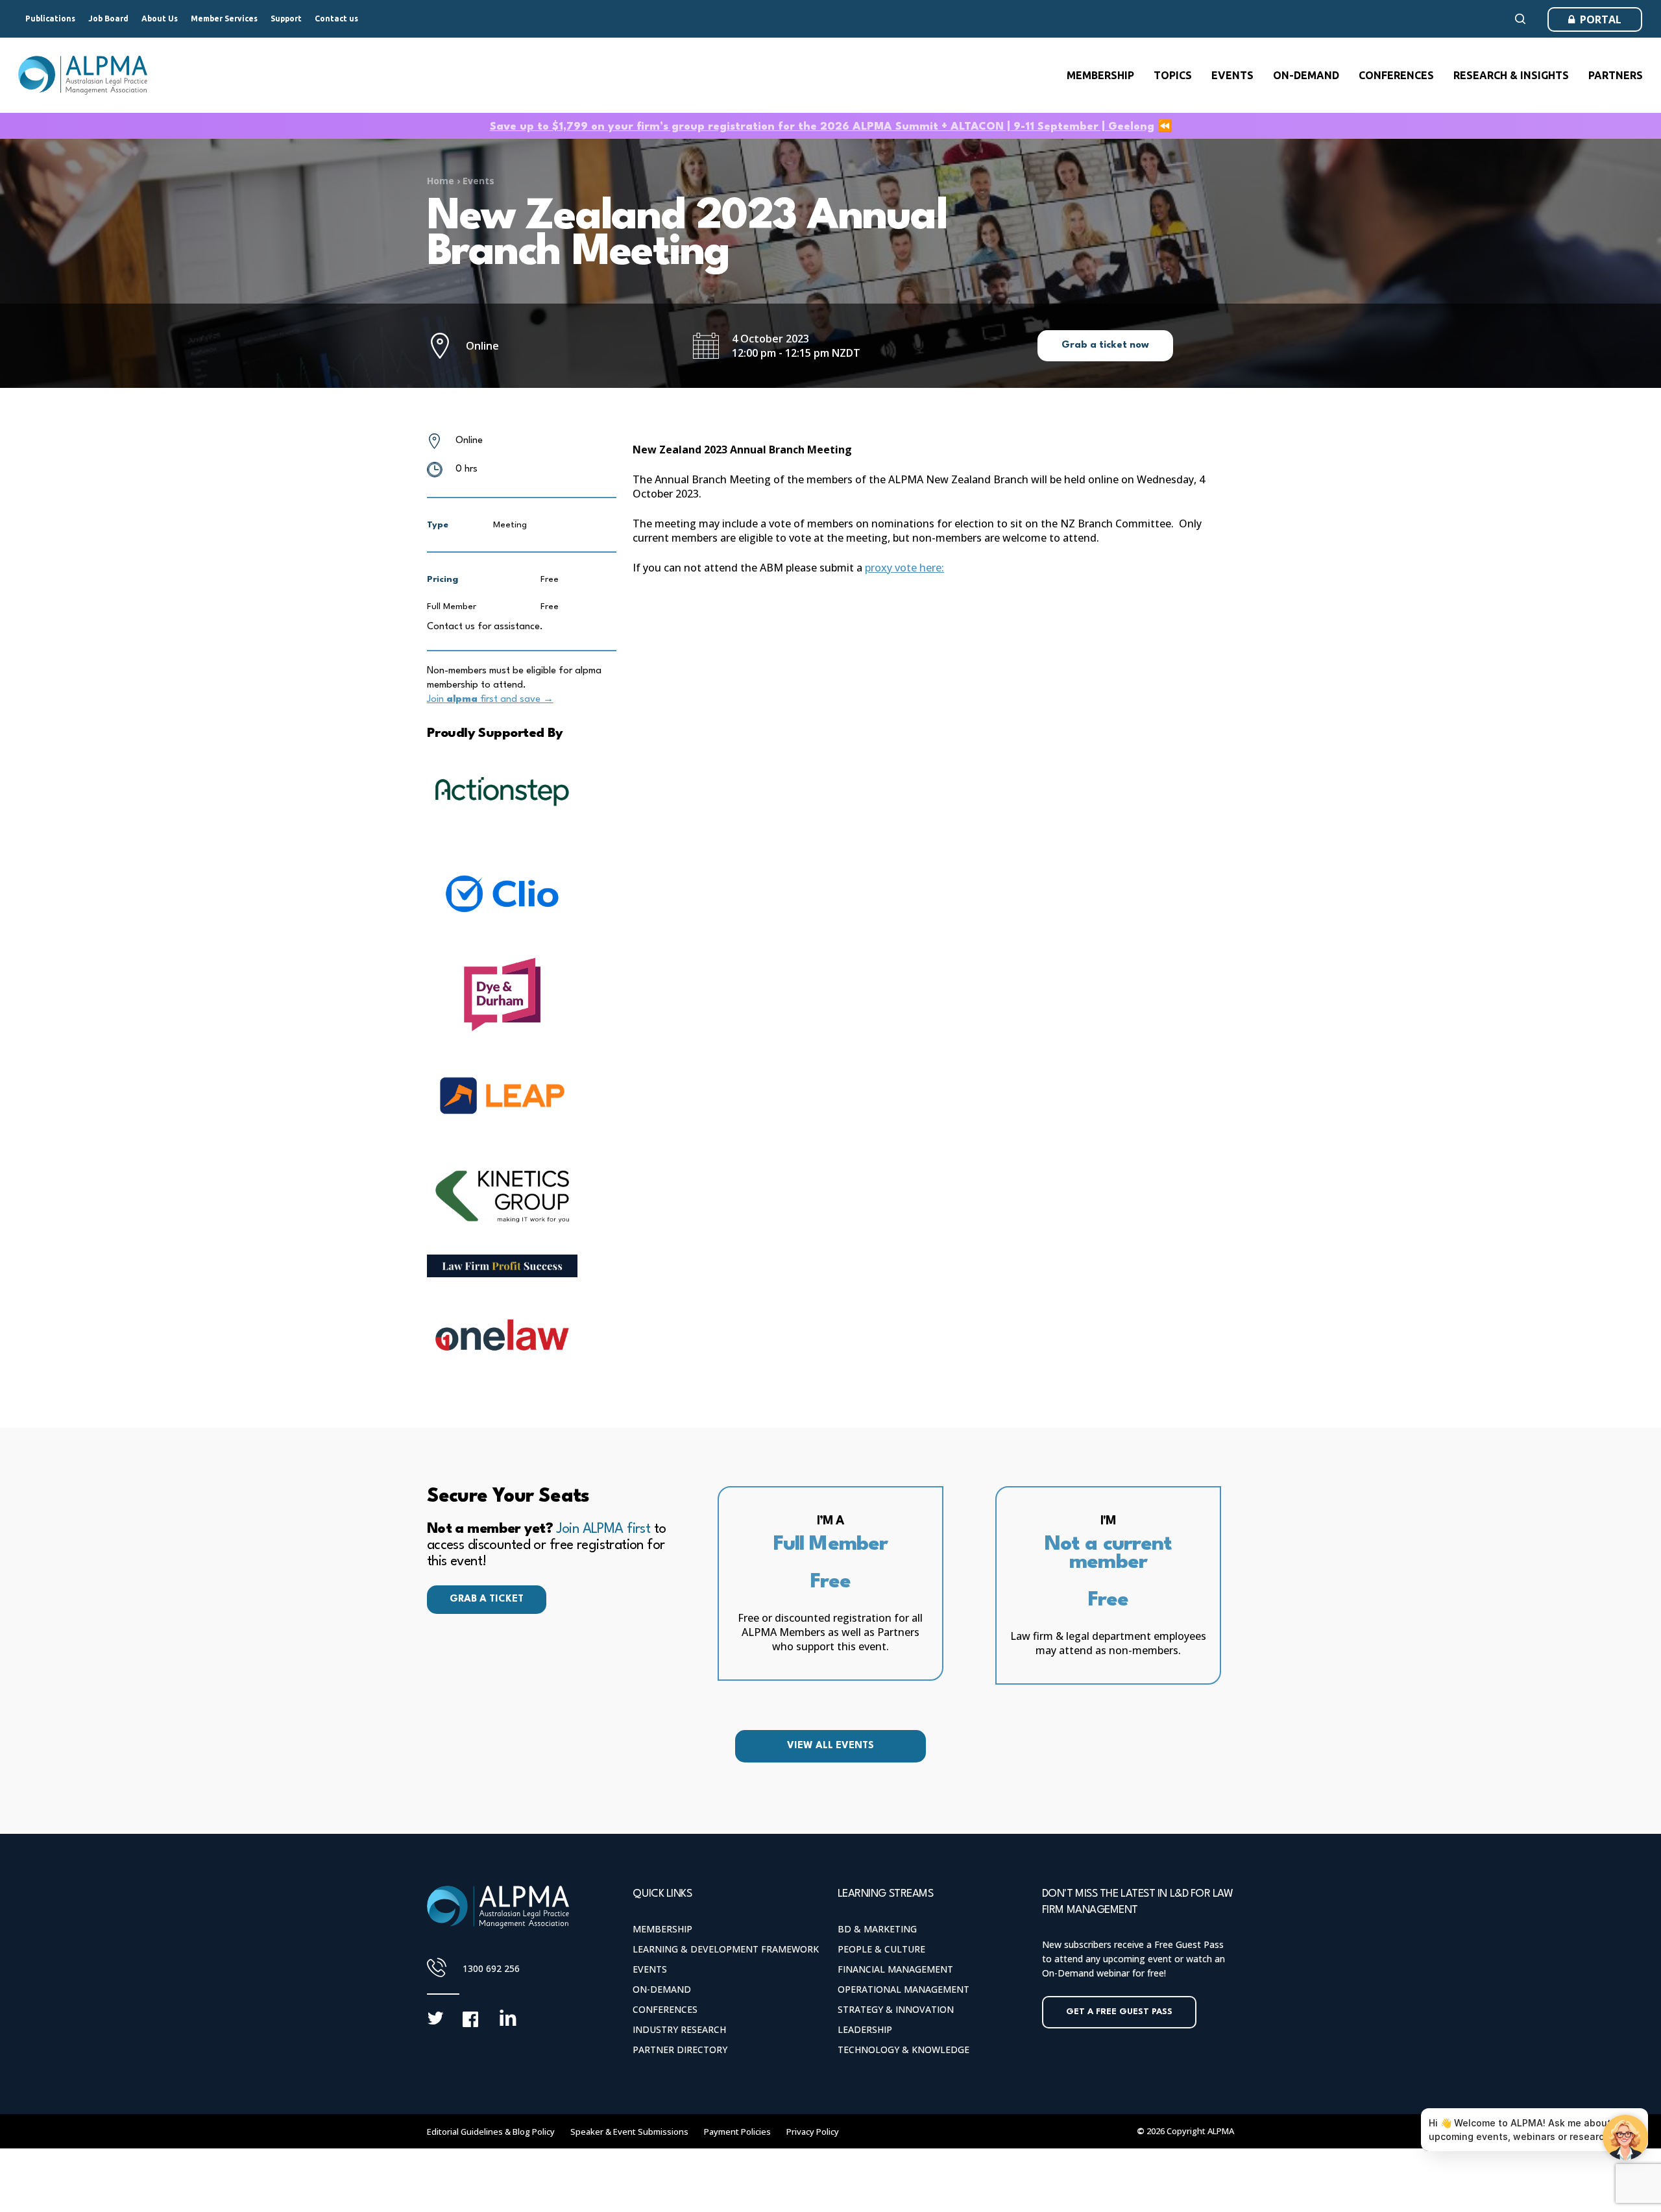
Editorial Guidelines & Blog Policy (491, 2132)
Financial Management (895, 1969)
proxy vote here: (904, 568)
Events (479, 181)
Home (441, 181)
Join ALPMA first (603, 1529)
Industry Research (679, 2029)
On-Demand (662, 1989)
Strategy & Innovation (896, 2009)
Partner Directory (680, 2050)
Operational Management (903, 1989)
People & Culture (881, 1949)
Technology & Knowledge (903, 2050)
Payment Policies (737, 2132)
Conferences (665, 2009)
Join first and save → (490, 700)
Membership (662, 1929)
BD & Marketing (877, 1929)
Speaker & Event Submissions (629, 2132)
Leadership (865, 2029)
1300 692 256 (491, 1968)
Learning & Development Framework (726, 1949)
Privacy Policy (813, 2132)
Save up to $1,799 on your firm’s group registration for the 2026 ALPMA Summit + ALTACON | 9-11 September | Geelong (822, 127)
